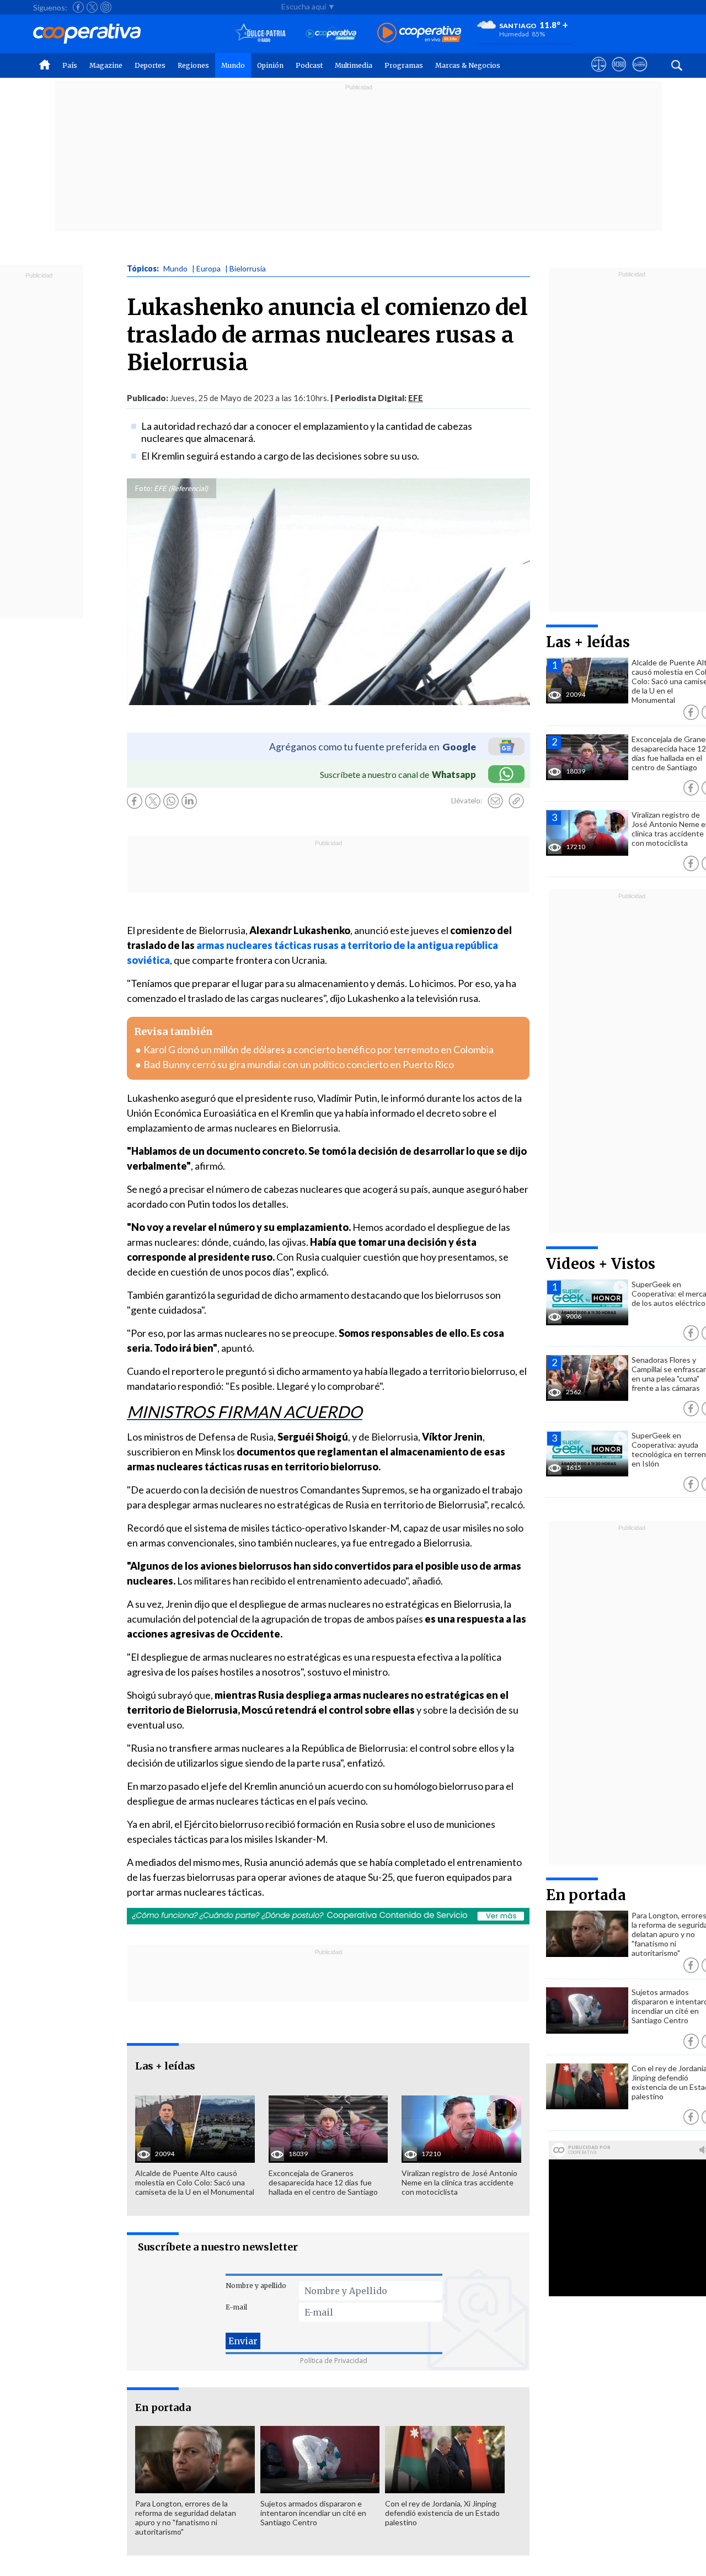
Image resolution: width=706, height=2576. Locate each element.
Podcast (309, 65)
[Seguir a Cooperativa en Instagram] (106, 7)
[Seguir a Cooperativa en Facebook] (78, 7)
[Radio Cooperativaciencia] (331, 33)
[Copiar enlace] (516, 801)
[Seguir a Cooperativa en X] (92, 7)
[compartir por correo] (495, 801)
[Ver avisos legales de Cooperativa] (599, 74)
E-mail (236, 2307)
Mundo (233, 65)
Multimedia (354, 65)
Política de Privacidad (334, 2361)
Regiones (193, 65)
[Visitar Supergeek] (640, 74)
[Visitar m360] (619, 74)
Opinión (270, 65)
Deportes (150, 65)
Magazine (106, 65)
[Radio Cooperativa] (419, 33)
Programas (404, 65)
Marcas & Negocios (468, 65)
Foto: (144, 488)
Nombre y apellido (256, 2286)
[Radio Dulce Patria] (261, 33)
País (70, 65)
